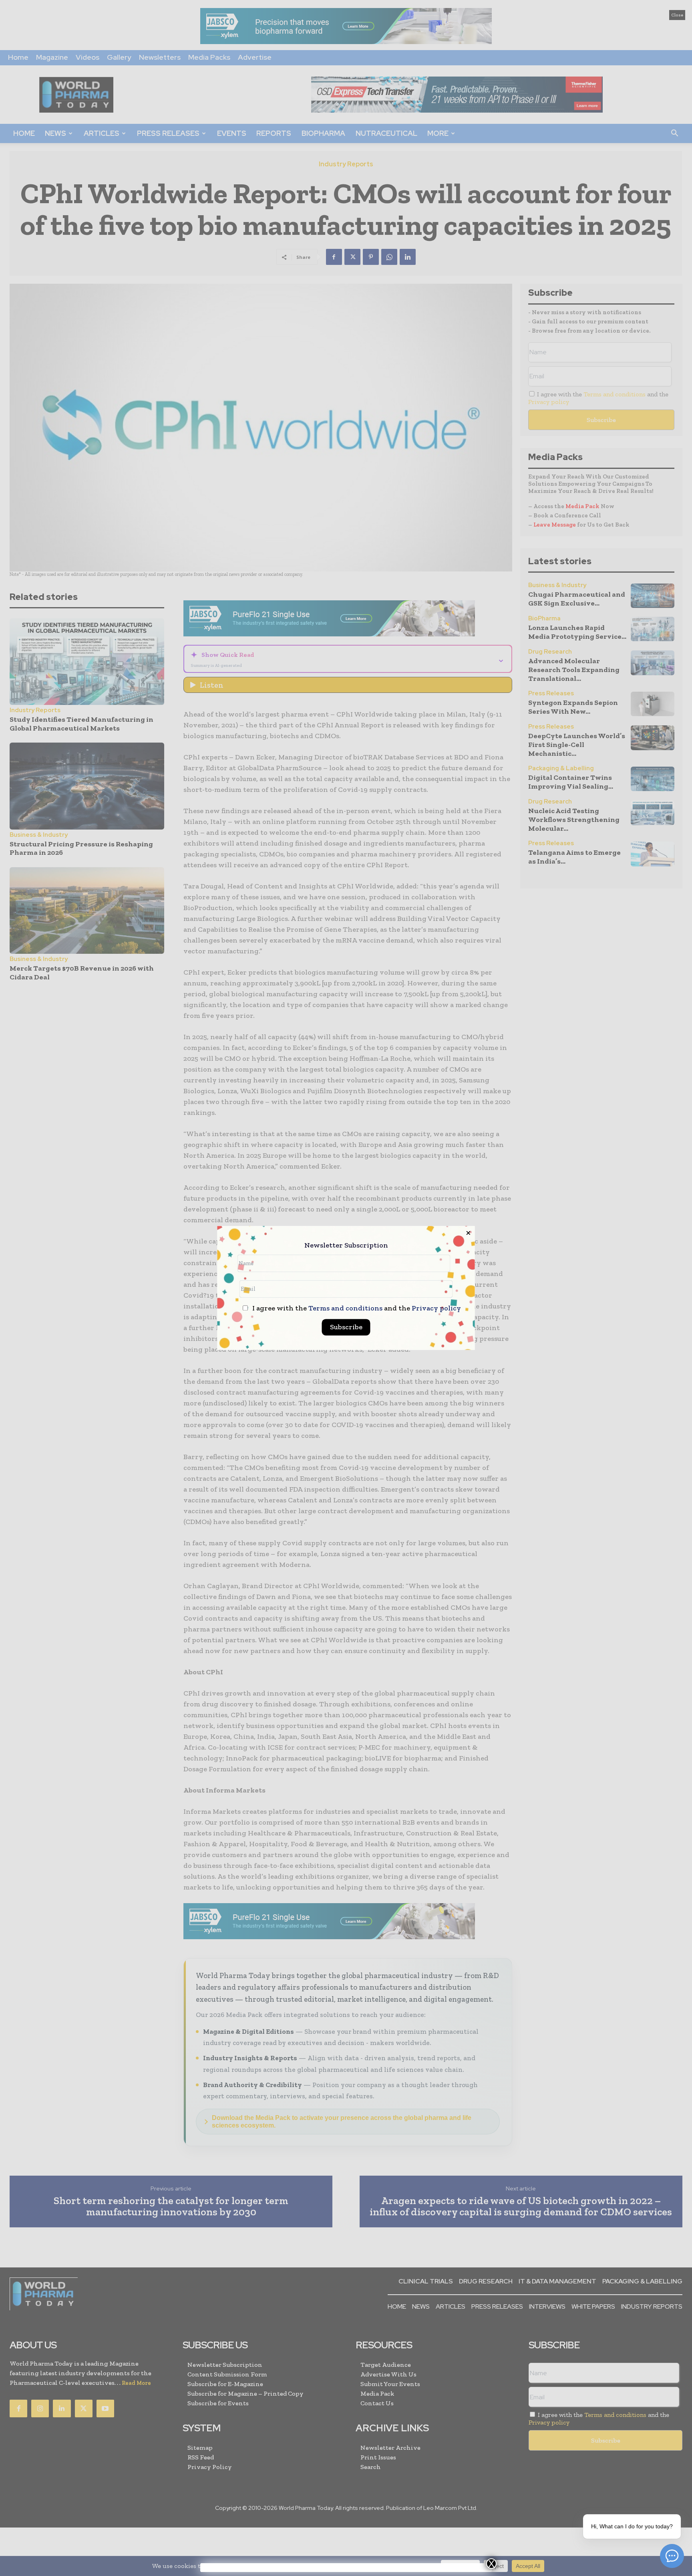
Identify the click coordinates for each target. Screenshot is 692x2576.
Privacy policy (436, 1308)
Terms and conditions (345, 1308)
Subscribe (346, 1327)
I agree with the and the (356, 1309)
